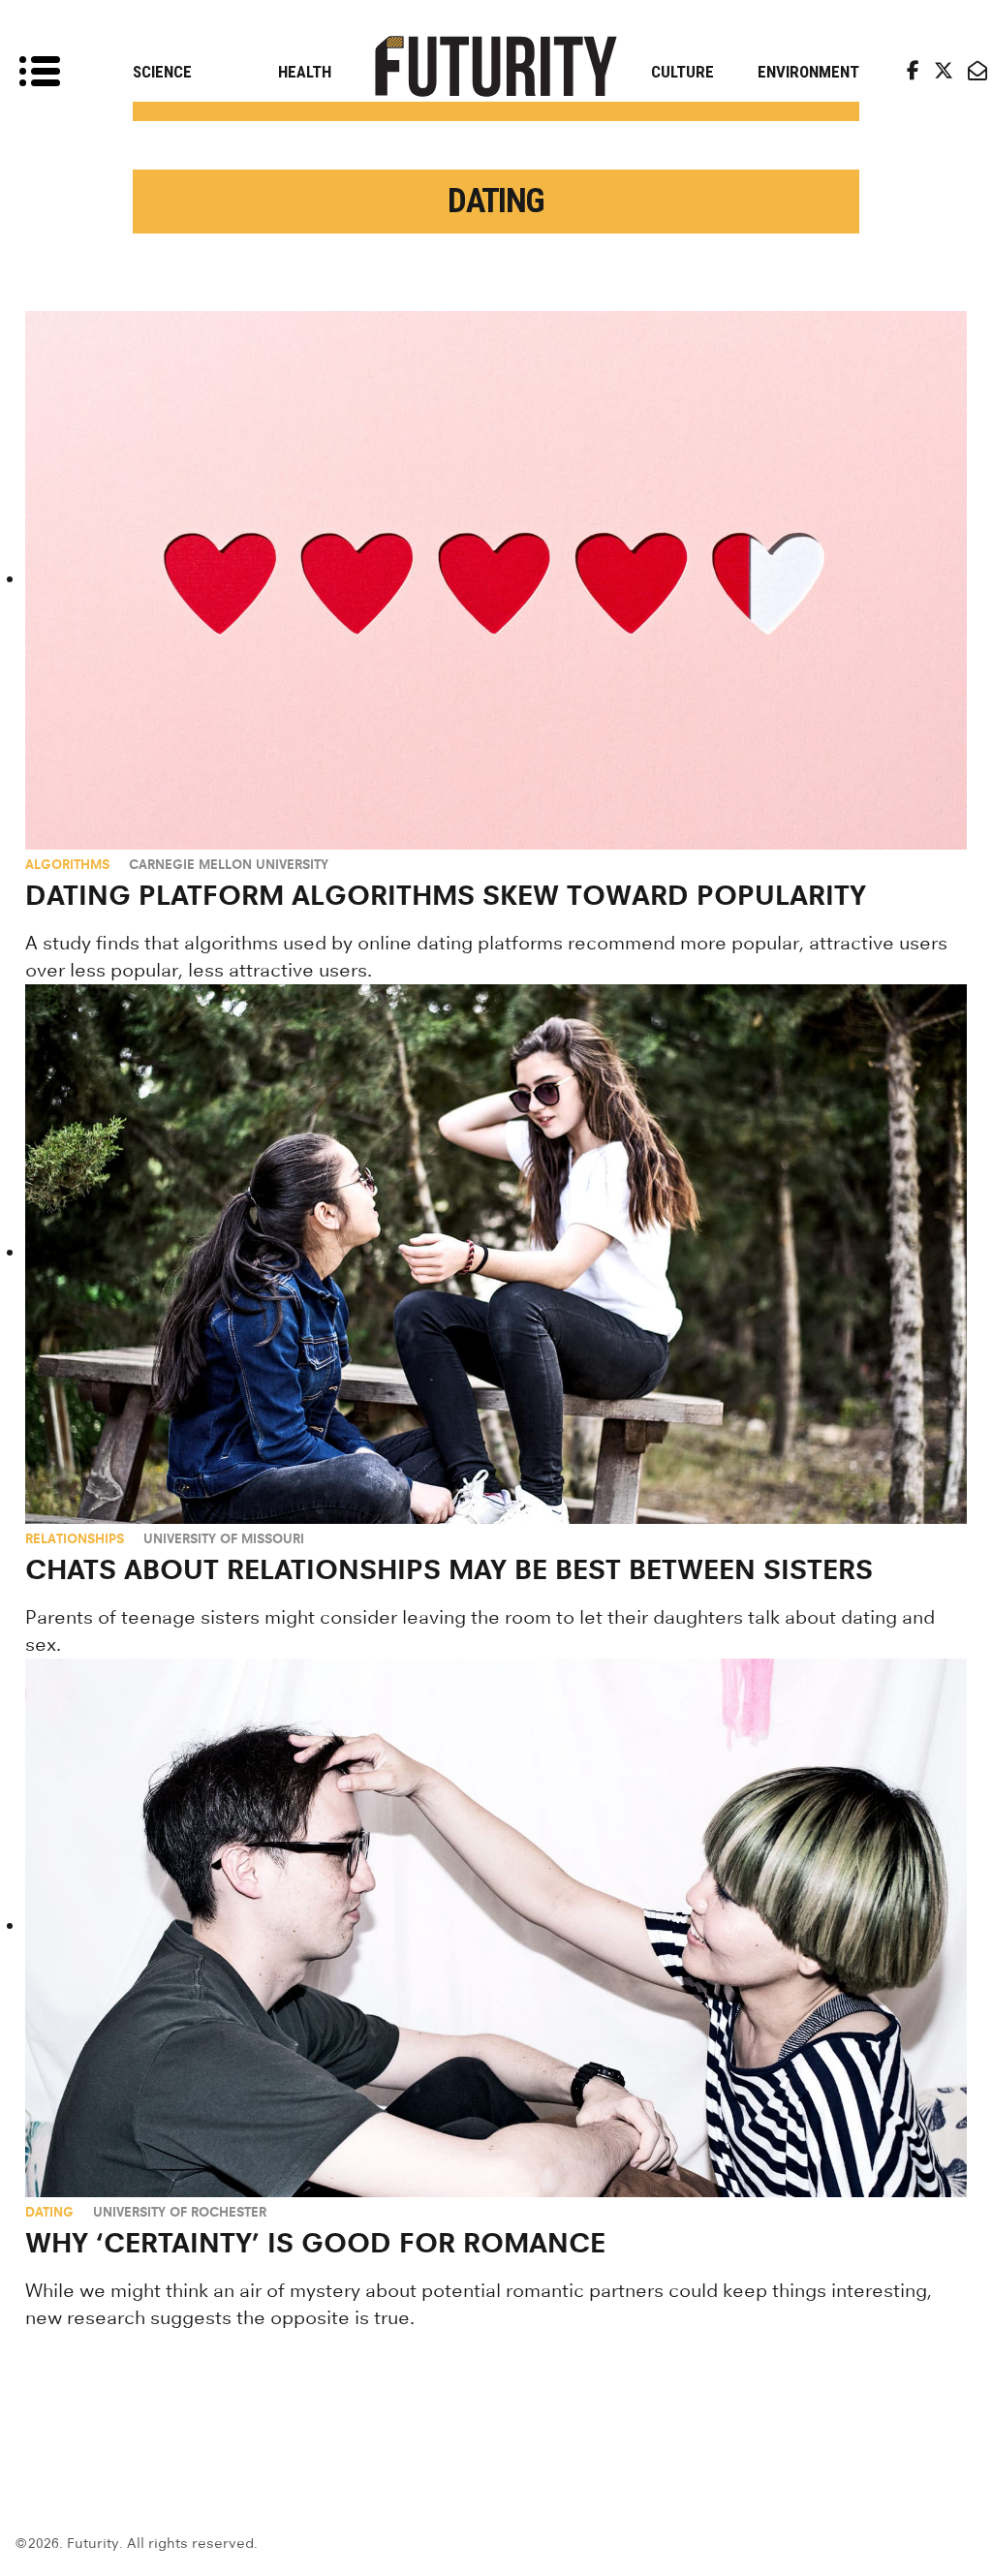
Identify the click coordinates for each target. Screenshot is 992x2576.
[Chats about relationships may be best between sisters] (496, 1254)
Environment (808, 72)
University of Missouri (224, 1538)
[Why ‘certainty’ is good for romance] (496, 1928)
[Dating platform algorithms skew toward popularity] (496, 580)
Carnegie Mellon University (229, 864)
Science (162, 72)
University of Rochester (180, 2212)
